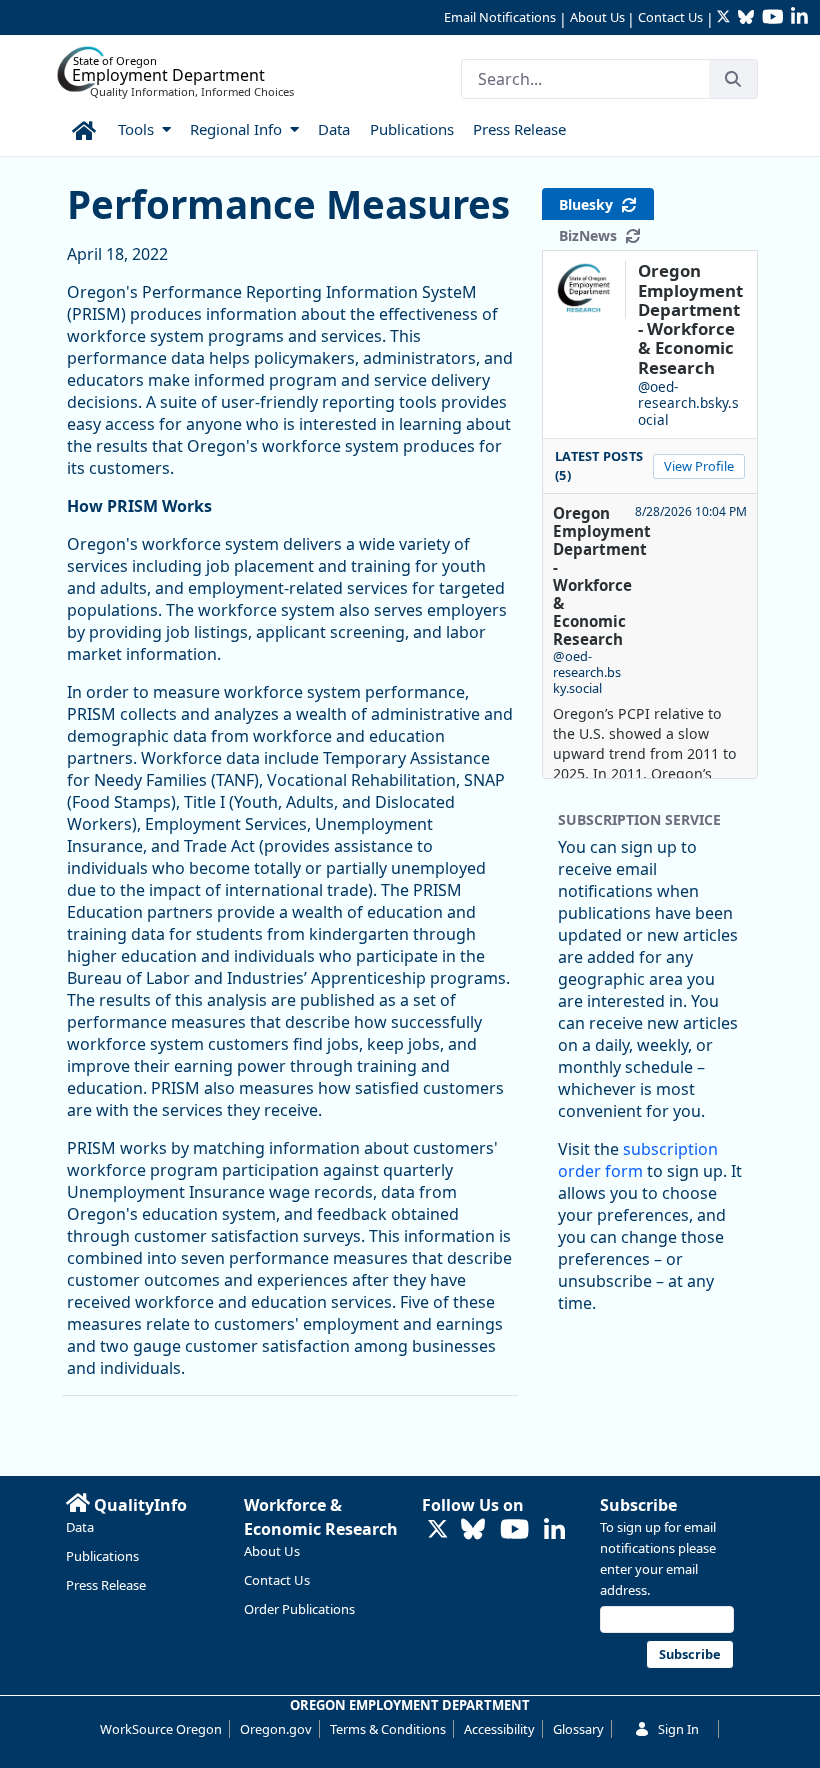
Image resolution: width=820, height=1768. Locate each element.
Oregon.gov (276, 1729)
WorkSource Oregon (161, 1729)
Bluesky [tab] (590, 204)
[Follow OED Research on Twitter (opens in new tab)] (438, 1530)
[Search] (733, 79)
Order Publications (299, 1609)
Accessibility (499, 1729)
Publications (102, 1556)
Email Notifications (500, 17)
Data (80, 1527)
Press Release (106, 1585)
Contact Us (670, 17)
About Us (597, 17)
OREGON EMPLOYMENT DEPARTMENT (410, 1705)
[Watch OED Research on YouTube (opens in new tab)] (514, 1530)
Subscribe (638, 1505)
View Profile (699, 466)
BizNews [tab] (592, 235)
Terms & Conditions (388, 1729)
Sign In (678, 1729)
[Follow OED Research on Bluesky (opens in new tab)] (473, 1530)
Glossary (578, 1729)
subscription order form (638, 1160)
